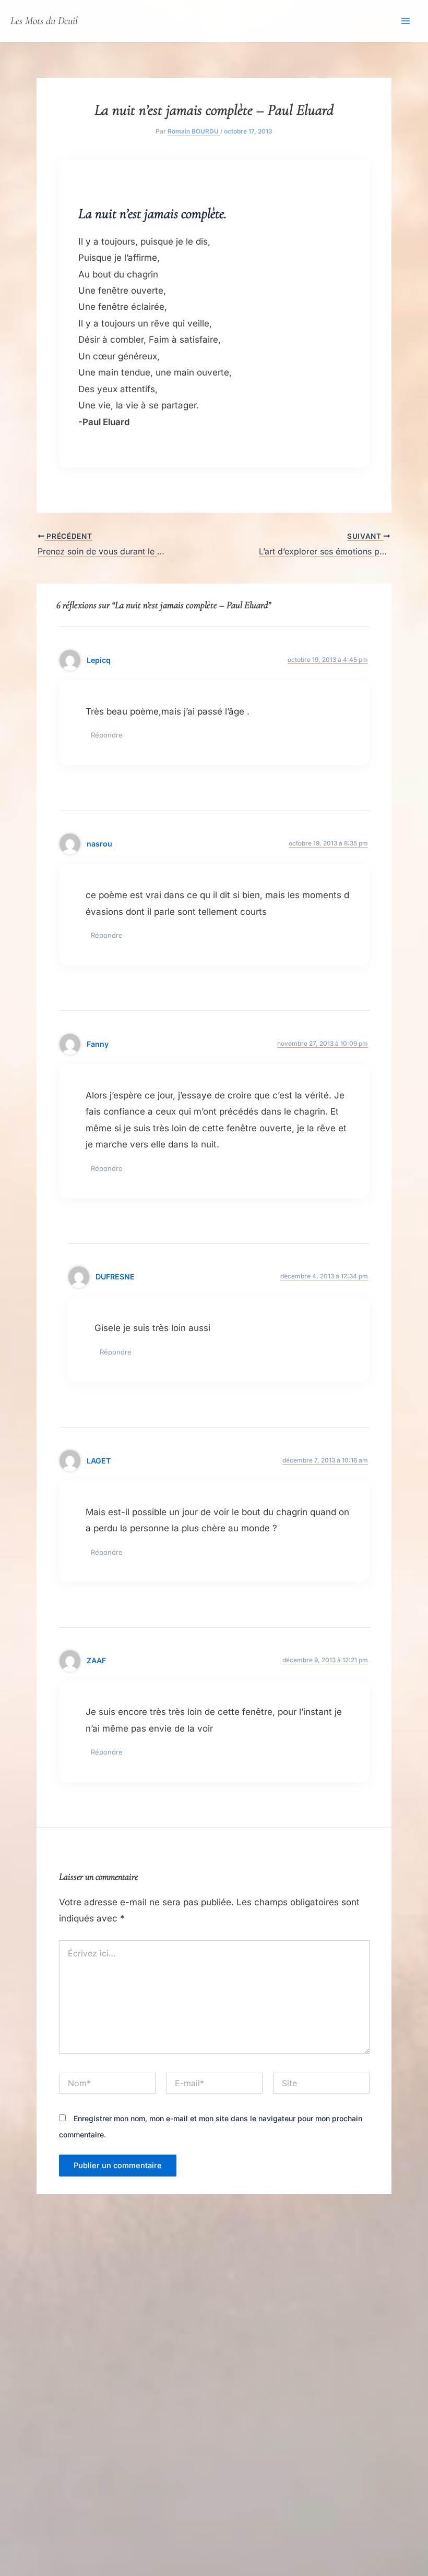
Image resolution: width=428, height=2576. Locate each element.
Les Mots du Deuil (44, 21)
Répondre (107, 735)
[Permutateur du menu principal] (406, 21)
